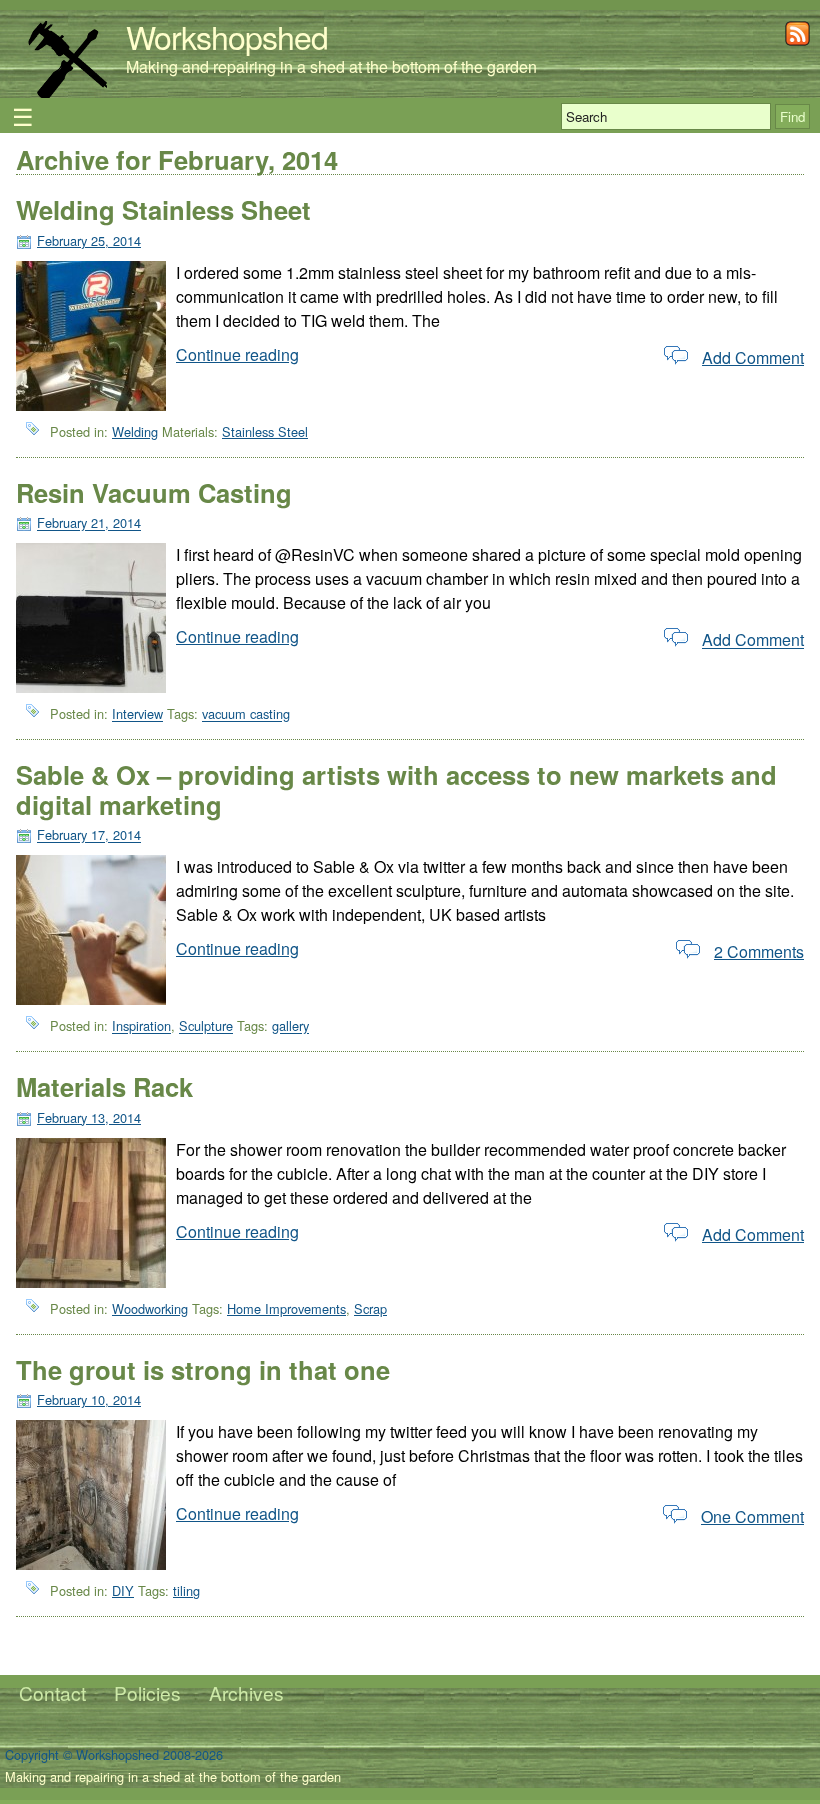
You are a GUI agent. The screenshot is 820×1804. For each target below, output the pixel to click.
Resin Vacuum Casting (154, 492)
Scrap (370, 1308)
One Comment (752, 1516)
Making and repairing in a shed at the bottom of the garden (331, 66)
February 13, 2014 (89, 1117)
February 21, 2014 (89, 523)
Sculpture (206, 1026)
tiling (186, 1590)
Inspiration (141, 1026)
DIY (123, 1590)
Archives (246, 1692)
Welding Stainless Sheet (163, 209)
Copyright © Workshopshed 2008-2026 (114, 1754)
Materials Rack (104, 1086)
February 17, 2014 (89, 835)
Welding (135, 431)
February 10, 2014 (89, 1399)
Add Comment (753, 357)
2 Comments (759, 951)
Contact (52, 1692)
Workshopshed (227, 36)
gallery (290, 1026)
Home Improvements (286, 1308)
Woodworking (150, 1308)
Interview (137, 714)
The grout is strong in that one (203, 1369)
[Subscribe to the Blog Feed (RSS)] (797, 39)
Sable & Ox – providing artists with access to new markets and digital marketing (396, 789)
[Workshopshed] (67, 94)
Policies (147, 1692)
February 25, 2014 (89, 240)
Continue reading (237, 354)
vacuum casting (246, 714)
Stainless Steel (265, 431)
